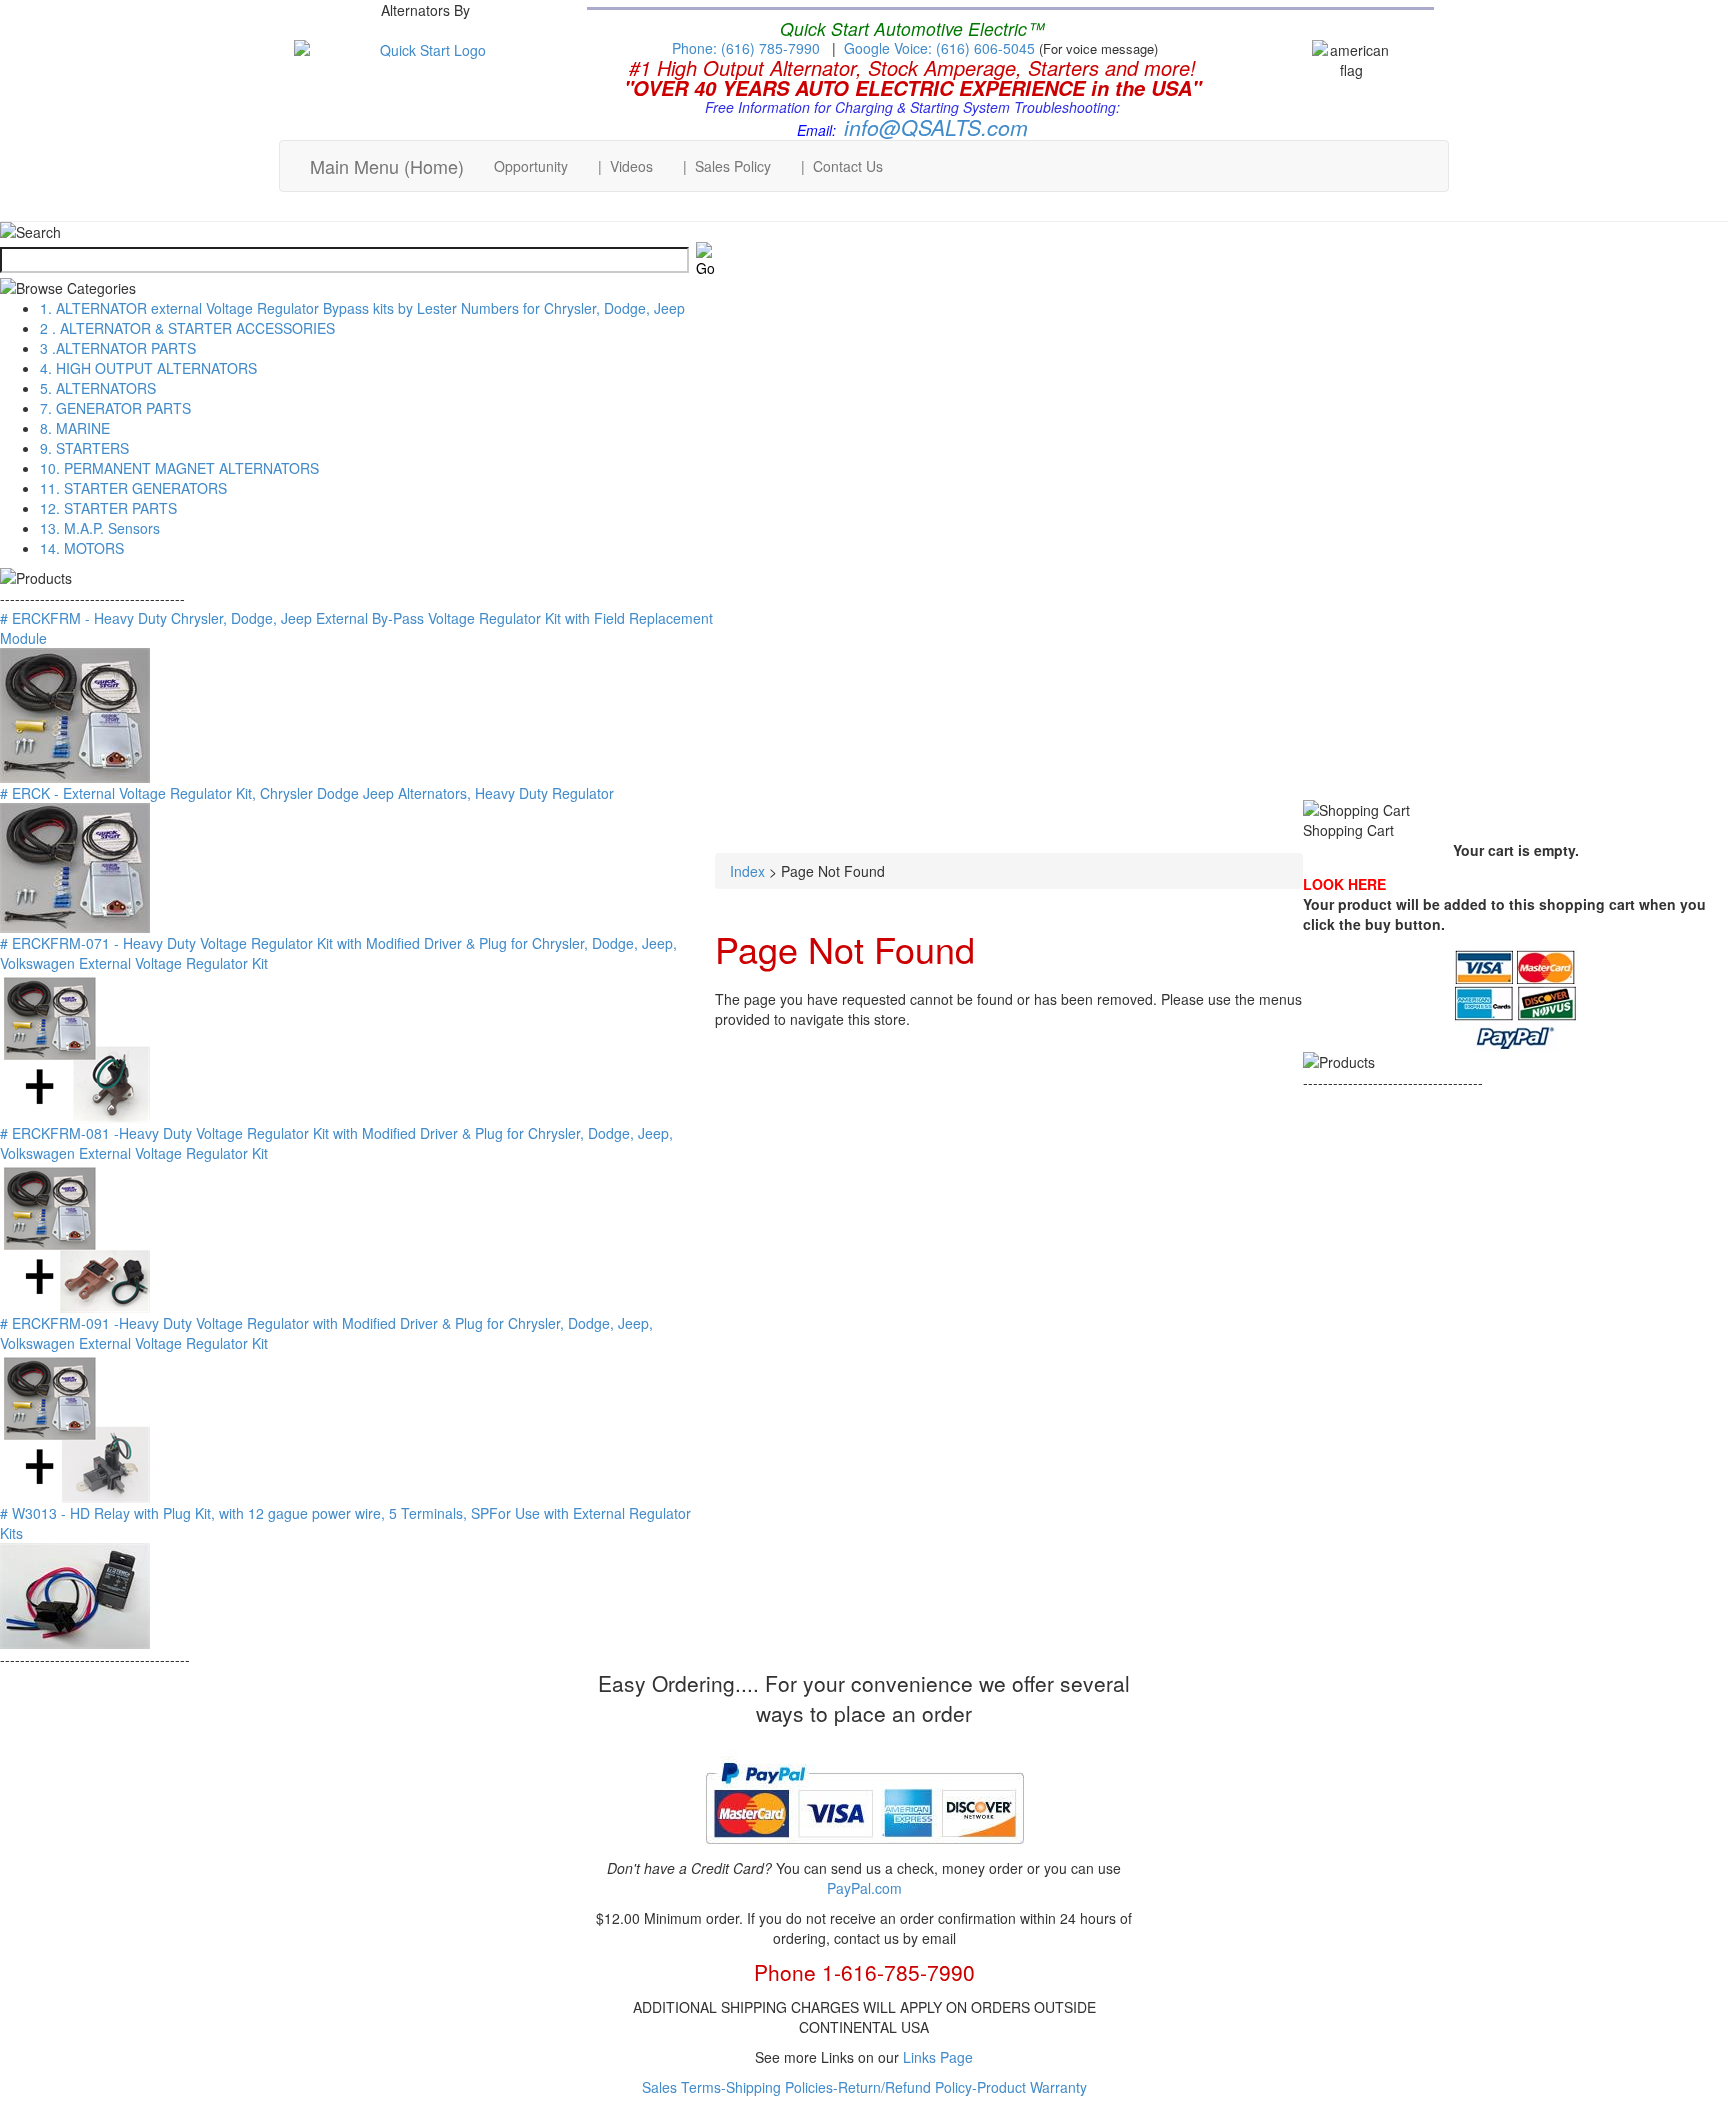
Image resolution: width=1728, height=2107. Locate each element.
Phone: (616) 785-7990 (746, 48)
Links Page (938, 2057)
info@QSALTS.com (936, 127)
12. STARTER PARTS (108, 508)
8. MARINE (75, 428)
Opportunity (531, 166)
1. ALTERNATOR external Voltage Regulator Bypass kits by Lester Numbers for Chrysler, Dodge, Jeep (362, 308)
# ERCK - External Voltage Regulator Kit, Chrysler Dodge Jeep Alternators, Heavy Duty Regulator (307, 793)
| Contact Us (842, 166)
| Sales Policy (727, 166)
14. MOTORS (82, 548)
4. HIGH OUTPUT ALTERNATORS (148, 368)
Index (747, 871)
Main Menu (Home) (387, 166)
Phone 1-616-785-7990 (864, 1972)
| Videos (625, 166)
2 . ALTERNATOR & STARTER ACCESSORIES (187, 328)
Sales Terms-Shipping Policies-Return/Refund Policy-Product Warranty (864, 2087)
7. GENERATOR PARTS (115, 408)
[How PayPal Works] (864, 1852)
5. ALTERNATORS (98, 388)
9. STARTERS (84, 448)
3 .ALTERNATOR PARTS (118, 348)
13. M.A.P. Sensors (100, 528)
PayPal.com (864, 1888)
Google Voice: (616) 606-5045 (941, 48)
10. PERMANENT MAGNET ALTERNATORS (179, 468)
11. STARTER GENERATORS (133, 488)
